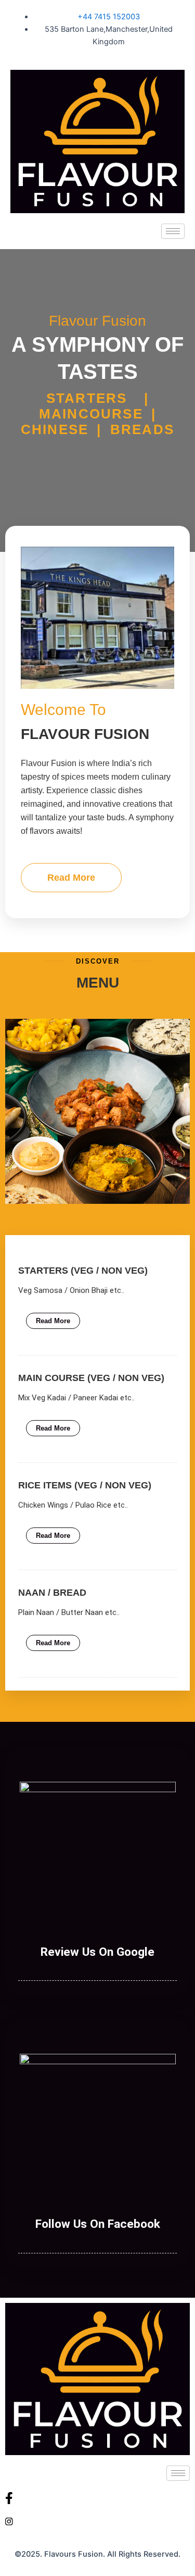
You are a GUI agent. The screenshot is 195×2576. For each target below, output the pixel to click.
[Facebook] (97, 2498)
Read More (71, 878)
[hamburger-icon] (173, 231)
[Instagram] (97, 2521)
